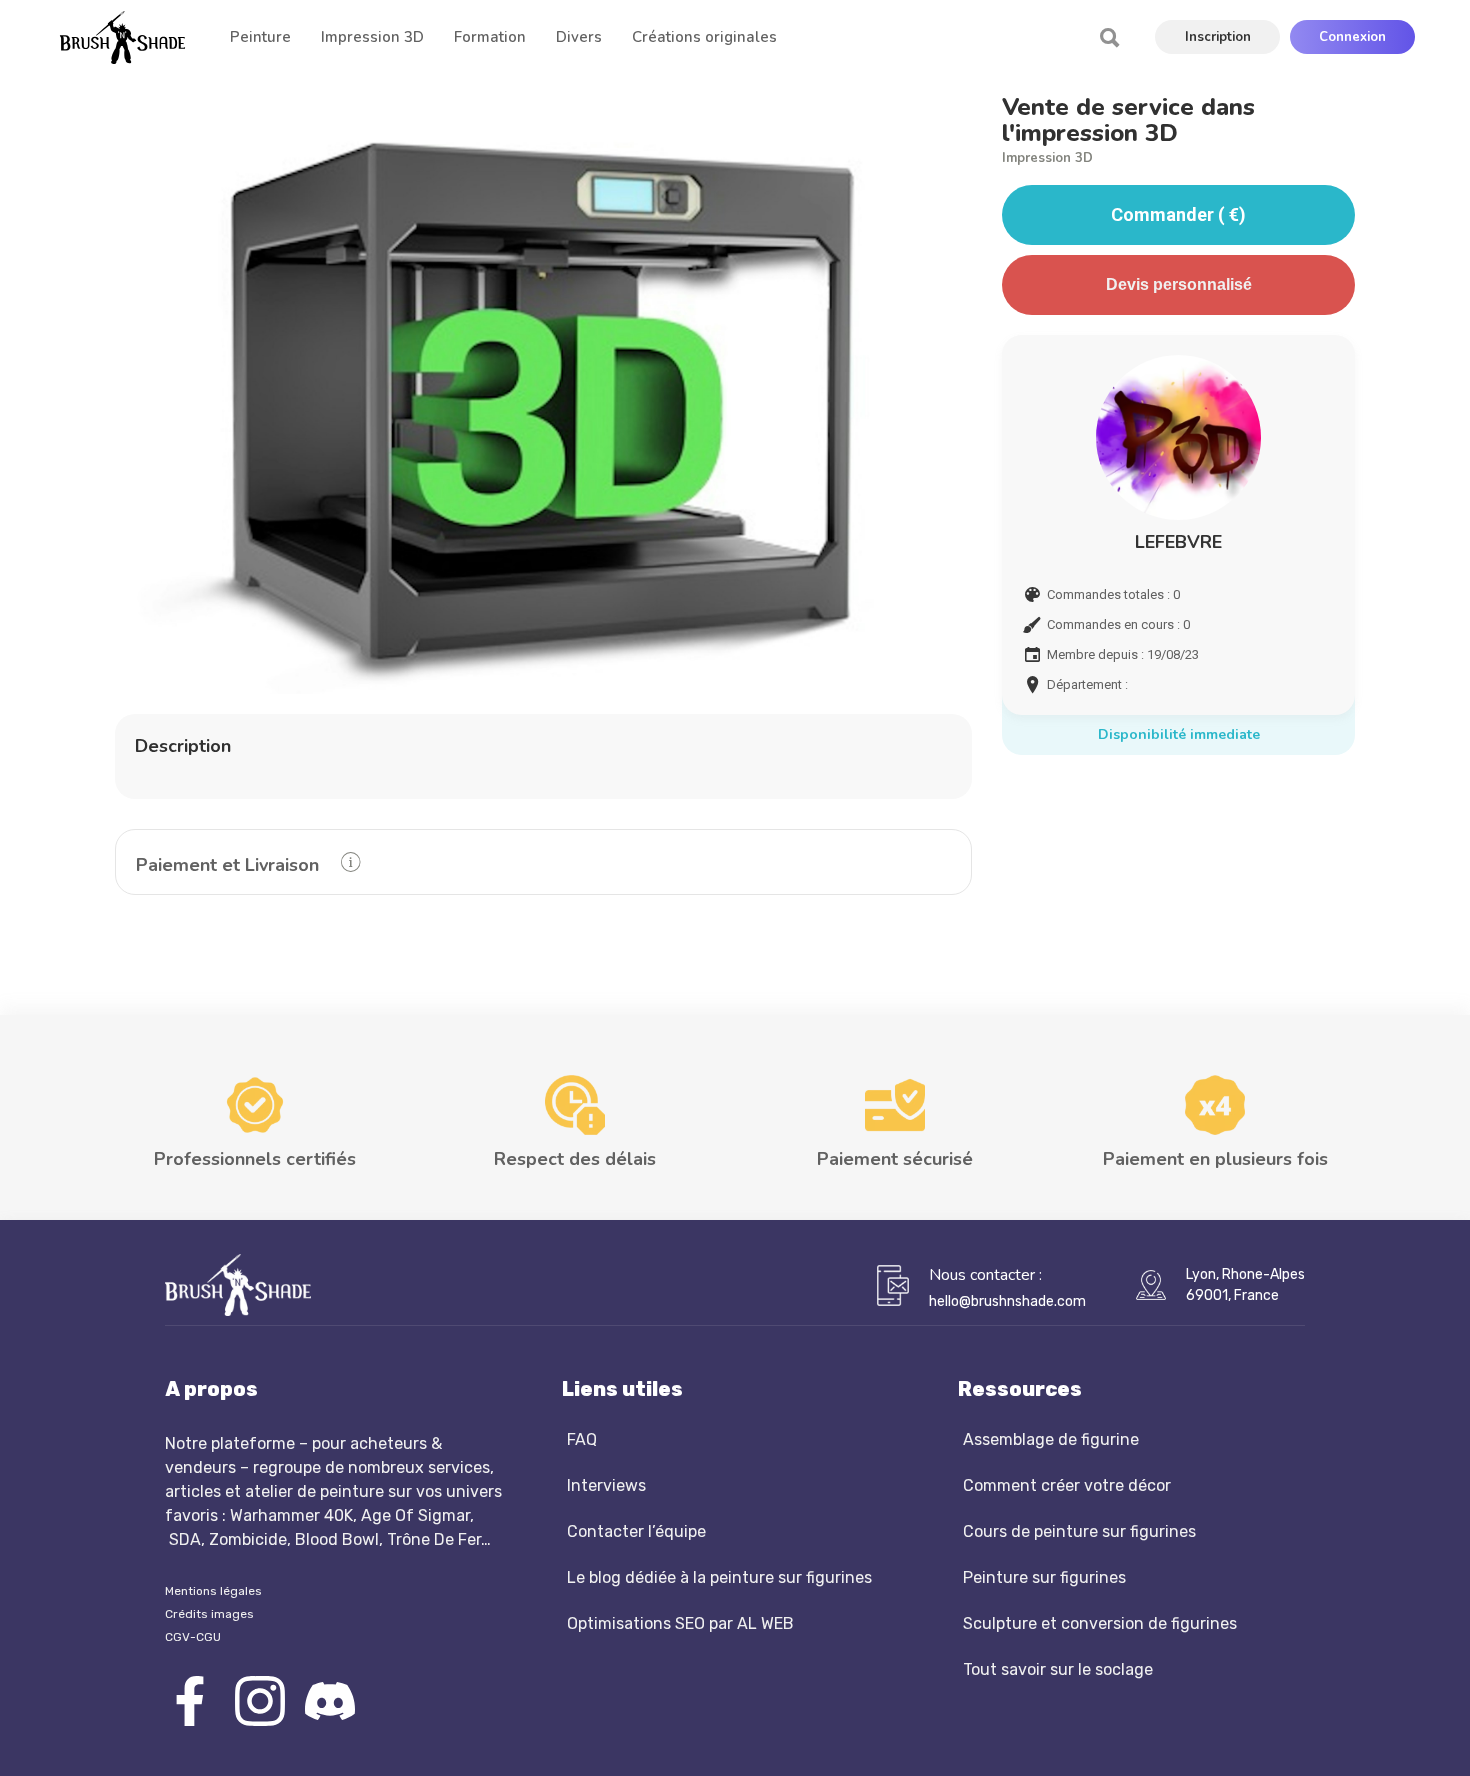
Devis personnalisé (1179, 284)
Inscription (1218, 37)
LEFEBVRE (1178, 542)
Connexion (1352, 37)
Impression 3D (1047, 158)
